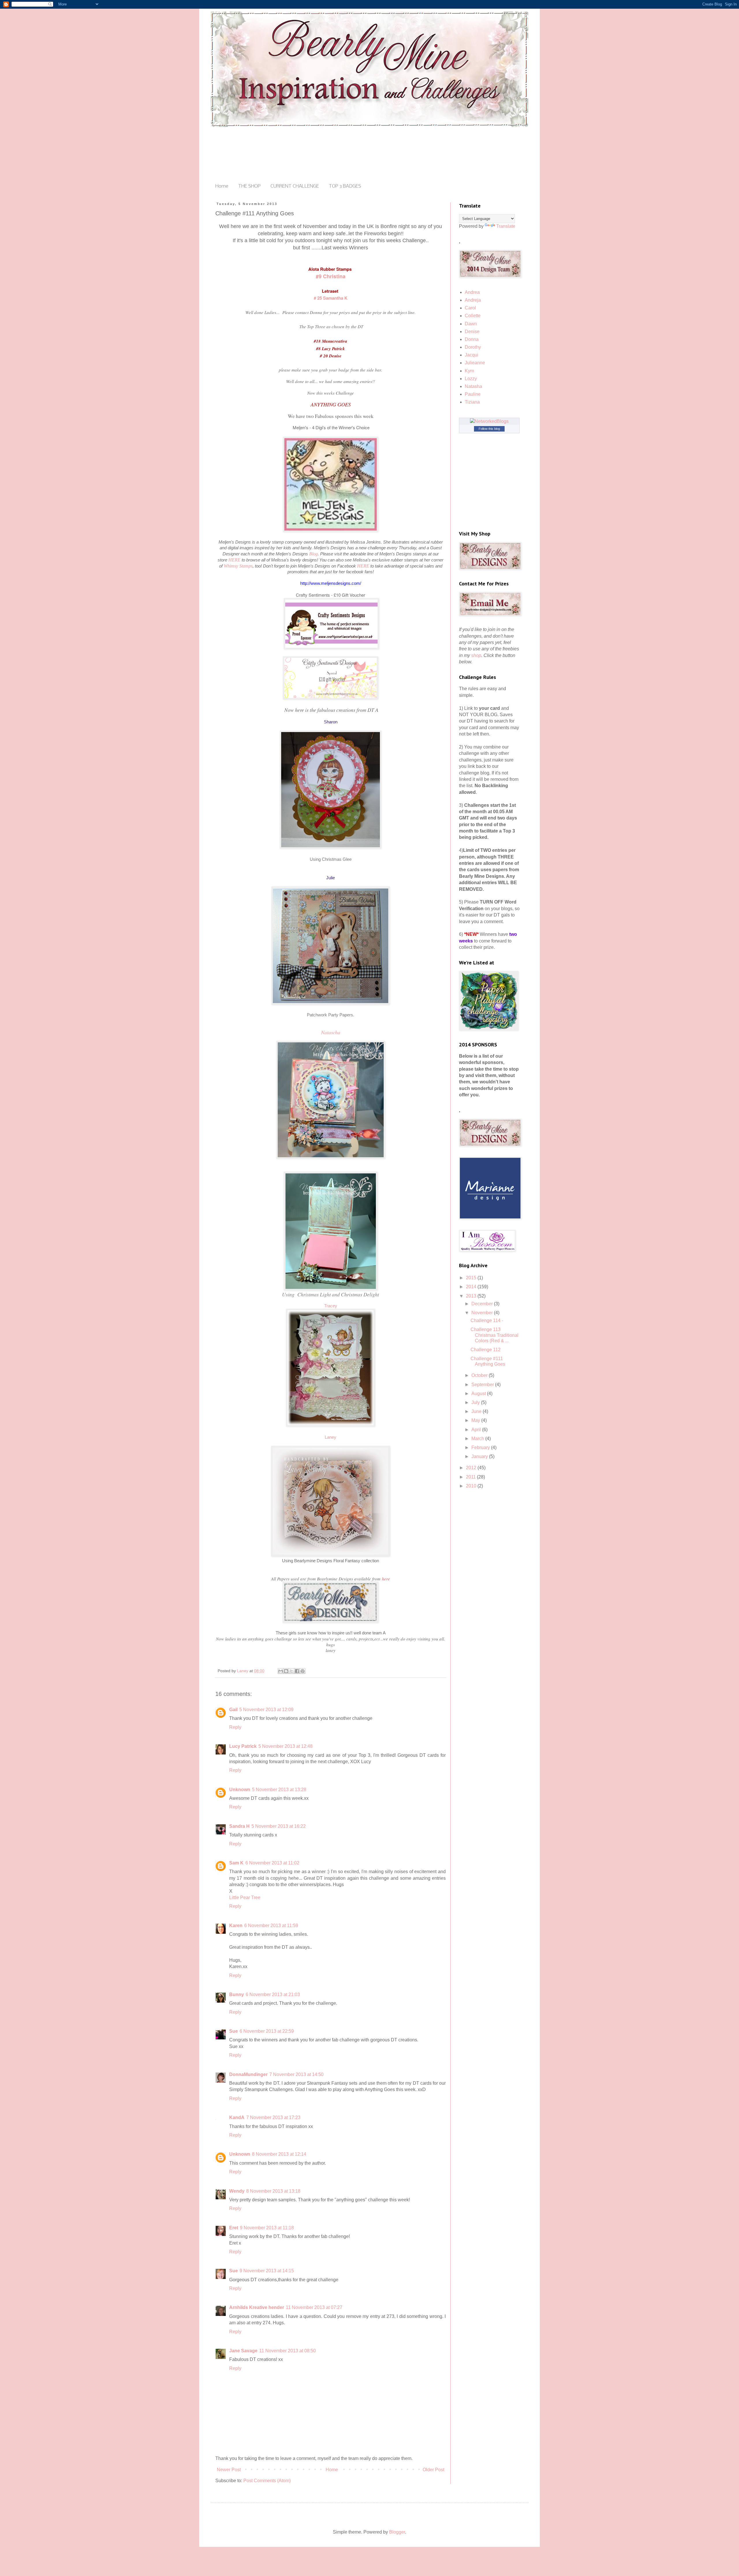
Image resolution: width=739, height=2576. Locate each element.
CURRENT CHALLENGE (295, 186)
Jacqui (472, 355)
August (479, 1394)
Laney (331, 1437)
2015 (472, 1278)
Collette (473, 316)
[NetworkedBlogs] (489, 421)
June (477, 1411)
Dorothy (473, 347)
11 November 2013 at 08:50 (288, 2351)
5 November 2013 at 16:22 (279, 1826)
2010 (472, 1486)
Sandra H (239, 1826)
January (480, 1456)
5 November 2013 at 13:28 (279, 1790)
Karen (236, 1926)
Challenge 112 (486, 1350)
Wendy (237, 2191)
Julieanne (475, 363)
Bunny (237, 1994)
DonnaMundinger (248, 2074)
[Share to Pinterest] (303, 1671)
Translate (506, 226)
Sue (234, 2031)
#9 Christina (331, 276)
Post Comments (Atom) (267, 2481)
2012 (472, 1468)
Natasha (473, 386)
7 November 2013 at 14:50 (296, 2074)
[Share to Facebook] (297, 1671)
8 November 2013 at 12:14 (279, 2154)
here (386, 1579)
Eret (234, 2228)
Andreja (473, 300)
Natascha (331, 1032)
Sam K (236, 1863)
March (478, 1439)
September (483, 1385)
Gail (233, 1710)
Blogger (397, 2532)
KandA (237, 2117)
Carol (470, 308)
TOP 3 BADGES (345, 186)
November (483, 1313)
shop (476, 655)
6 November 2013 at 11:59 (271, 1926)
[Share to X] (292, 1671)
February (481, 1447)
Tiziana (472, 402)
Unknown (240, 1790)
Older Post (433, 2470)
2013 (472, 1296)
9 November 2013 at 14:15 (267, 2271)
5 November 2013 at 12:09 (266, 1710)
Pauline (473, 394)
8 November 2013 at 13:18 (273, 2191)
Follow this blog (489, 429)
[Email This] (281, 1671)
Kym (469, 371)
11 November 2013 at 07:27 (314, 2307)
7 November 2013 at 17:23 (273, 2117)
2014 (472, 1287)
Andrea (472, 292)
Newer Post (229, 2470)
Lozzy (471, 379)
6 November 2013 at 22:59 (267, 2031)
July (476, 1402)
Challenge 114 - (487, 1320)
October (480, 1375)
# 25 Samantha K (331, 298)
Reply (235, 1727)
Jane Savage (243, 2351)
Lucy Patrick (243, 1746)
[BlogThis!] (286, 1671)
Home (222, 186)
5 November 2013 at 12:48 (285, 1746)
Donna (472, 339)
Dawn (471, 324)
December (483, 1304)
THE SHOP (249, 186)
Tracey (331, 1306)
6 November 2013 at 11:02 (272, 1863)
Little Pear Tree (245, 1898)
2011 (471, 1477)
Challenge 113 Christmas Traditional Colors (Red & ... (494, 1335)
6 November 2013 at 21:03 (273, 1994)
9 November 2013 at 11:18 (267, 2228)
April (477, 1430)
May (476, 1420)
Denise (472, 332)
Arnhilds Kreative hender (257, 2307)
